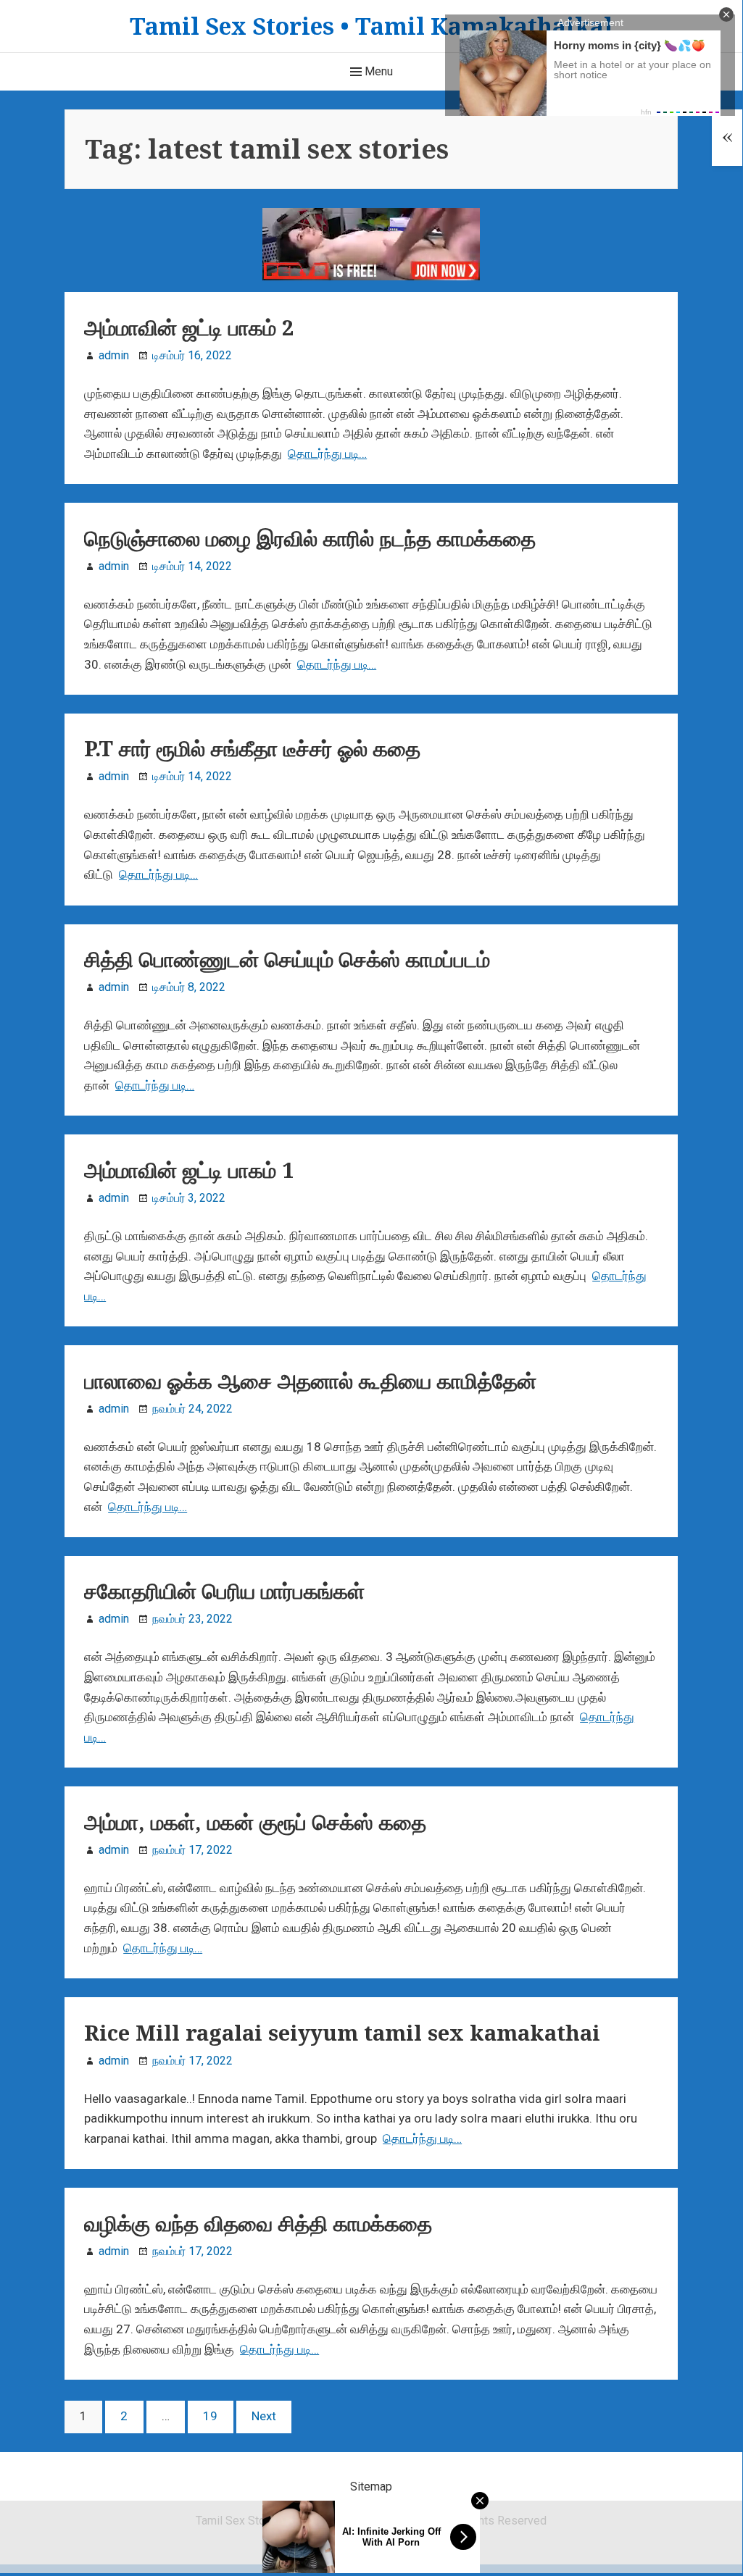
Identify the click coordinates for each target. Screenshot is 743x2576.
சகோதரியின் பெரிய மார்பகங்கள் (224, 1591)
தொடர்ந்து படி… (327, 453)
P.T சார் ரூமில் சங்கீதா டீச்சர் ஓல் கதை (252, 748)
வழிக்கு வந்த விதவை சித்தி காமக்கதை (258, 2223)
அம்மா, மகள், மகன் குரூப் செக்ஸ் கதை (255, 1822)
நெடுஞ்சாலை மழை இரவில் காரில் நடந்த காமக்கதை (310, 538)
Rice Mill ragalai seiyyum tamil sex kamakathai (342, 2033)
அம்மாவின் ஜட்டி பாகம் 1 (189, 1170)
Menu (377, 71)
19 (210, 2421)
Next (264, 2416)
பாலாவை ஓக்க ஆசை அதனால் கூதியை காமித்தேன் (310, 1381)
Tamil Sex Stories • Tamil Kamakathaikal (371, 26)
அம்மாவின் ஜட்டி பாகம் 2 (189, 327)
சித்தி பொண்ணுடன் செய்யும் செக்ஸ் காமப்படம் (287, 959)
